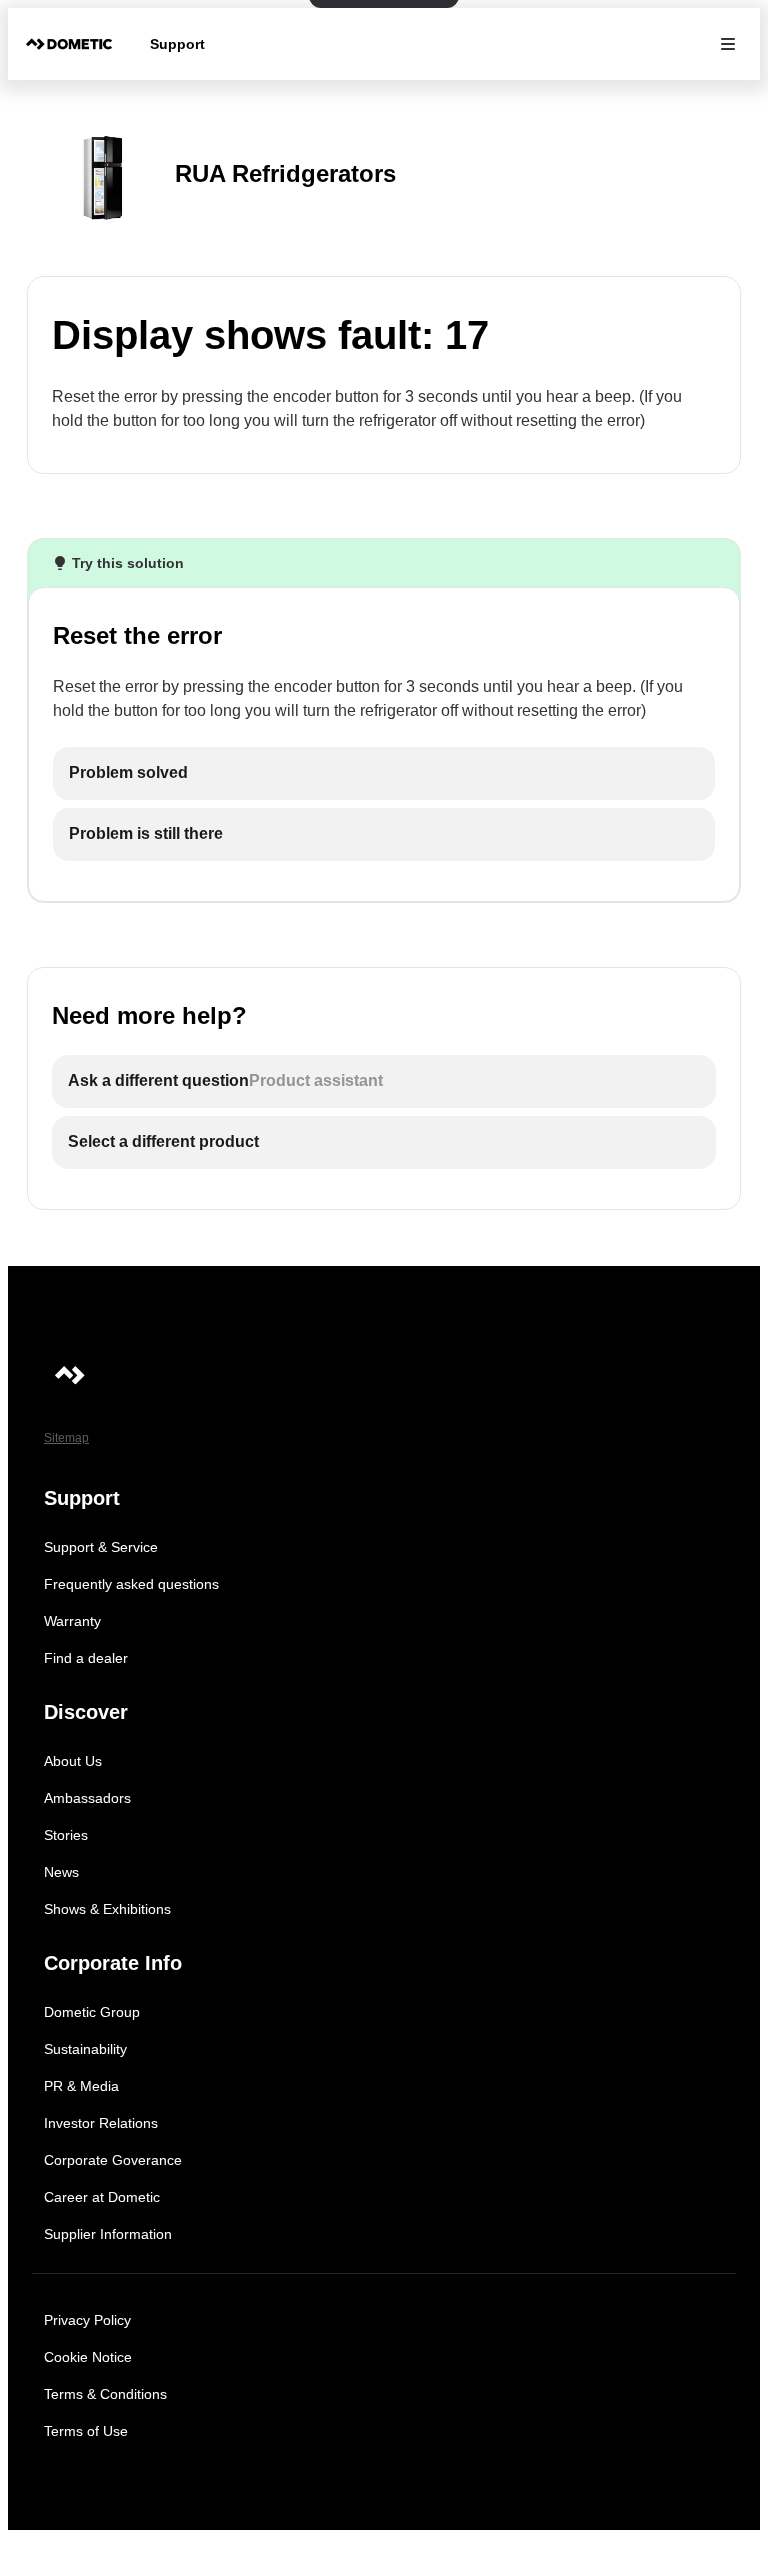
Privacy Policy (87, 2320)
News (61, 1872)
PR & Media (81, 2086)
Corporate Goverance (113, 2160)
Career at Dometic (102, 2197)
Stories (66, 1835)
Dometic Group (92, 2012)
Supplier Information (108, 2234)
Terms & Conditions (105, 2394)
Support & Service (101, 1547)
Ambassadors (87, 1798)
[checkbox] (384, 773)
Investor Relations (101, 2123)
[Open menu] (728, 44)
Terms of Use (86, 2431)
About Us (73, 1761)
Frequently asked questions (131, 1584)
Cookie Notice (88, 2357)
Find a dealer (86, 1658)
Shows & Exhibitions (107, 1909)
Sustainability (85, 2049)
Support (177, 44)
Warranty (72, 1621)
